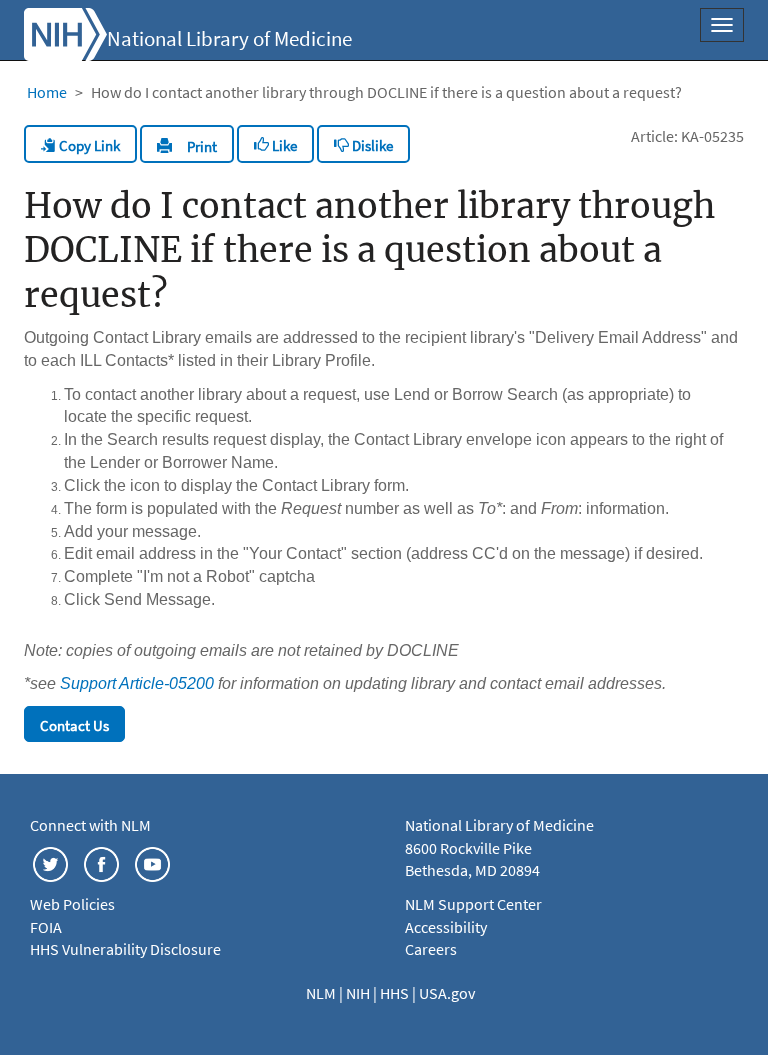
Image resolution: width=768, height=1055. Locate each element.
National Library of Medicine (229, 39)
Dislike (371, 145)
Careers (431, 949)
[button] (187, 144)
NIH (359, 993)
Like (283, 145)
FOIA (46, 927)
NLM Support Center (473, 904)
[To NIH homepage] (65, 32)
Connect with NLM (90, 825)
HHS (396, 993)
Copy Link (88, 145)
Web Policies (72, 904)
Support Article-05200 (137, 683)
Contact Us (74, 725)
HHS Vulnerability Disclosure (125, 949)
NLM (322, 993)
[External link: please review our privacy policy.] (50, 862)
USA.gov (447, 993)
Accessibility (446, 927)
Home (47, 92)
